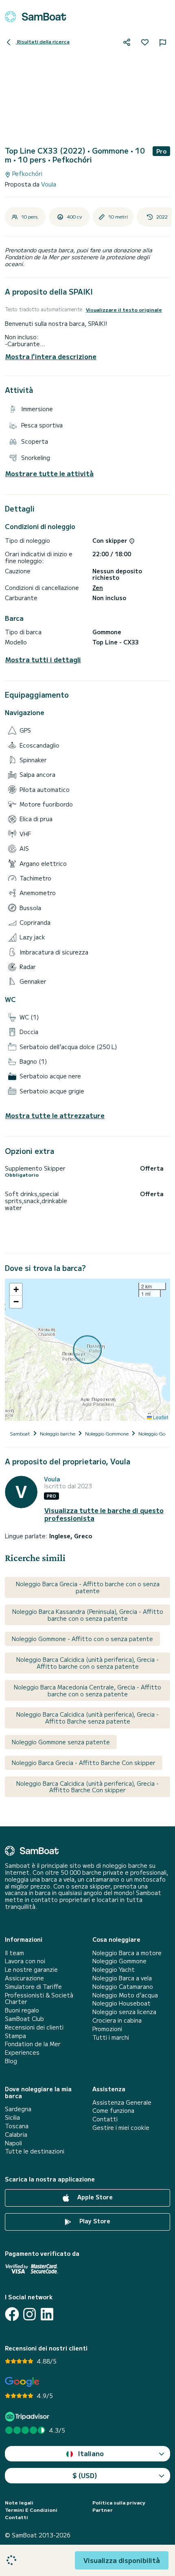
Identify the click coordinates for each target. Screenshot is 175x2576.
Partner (103, 2510)
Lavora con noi (25, 1961)
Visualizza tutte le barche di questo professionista (104, 1514)
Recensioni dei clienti (34, 2027)
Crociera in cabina (117, 2020)
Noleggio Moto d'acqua (125, 1995)
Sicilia (12, 2117)
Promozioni (107, 2029)
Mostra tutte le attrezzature (55, 1116)
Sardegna (18, 2109)
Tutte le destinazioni (35, 2151)
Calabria (16, 2135)
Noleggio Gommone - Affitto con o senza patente (82, 1639)
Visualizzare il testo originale (124, 310)
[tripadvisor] (28, 2417)
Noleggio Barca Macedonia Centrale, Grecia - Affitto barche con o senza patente (87, 1690)
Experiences (22, 2052)
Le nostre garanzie (31, 1970)
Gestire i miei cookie (121, 2128)
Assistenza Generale (122, 2102)
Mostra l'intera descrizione (51, 356)
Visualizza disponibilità (122, 2560)
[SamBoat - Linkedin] (47, 2314)
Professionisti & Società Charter (39, 1999)
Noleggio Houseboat (121, 2003)
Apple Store (94, 2197)
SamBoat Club (24, 2019)
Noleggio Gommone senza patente (61, 1742)
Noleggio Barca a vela (122, 1978)
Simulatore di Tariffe (33, 1987)
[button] (16, 1290)
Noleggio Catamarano (123, 1987)
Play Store (94, 2221)
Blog (11, 2061)
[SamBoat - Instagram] (30, 2314)
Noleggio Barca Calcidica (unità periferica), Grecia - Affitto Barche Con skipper (87, 1787)
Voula (49, 184)
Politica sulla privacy (119, 2502)
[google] (22, 2382)
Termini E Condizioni (31, 2510)
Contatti (105, 2119)
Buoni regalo (22, 2010)
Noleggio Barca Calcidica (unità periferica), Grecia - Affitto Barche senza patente (87, 1718)
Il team (14, 1953)
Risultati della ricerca (43, 41)
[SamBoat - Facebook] (12, 2314)
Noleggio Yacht (114, 1970)
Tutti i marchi (111, 2037)
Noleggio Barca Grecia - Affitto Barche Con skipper (84, 1763)
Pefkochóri (26, 174)
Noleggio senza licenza (124, 2012)
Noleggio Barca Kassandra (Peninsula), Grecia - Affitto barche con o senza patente (88, 1615)
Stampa (15, 2036)
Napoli (13, 2143)
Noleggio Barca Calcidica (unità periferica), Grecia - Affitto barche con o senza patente (87, 1663)
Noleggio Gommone (119, 1961)
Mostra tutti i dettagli (43, 660)
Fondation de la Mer (33, 2044)
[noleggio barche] (35, 17)
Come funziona (113, 2111)
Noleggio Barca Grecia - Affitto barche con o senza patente (88, 1587)
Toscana (17, 2126)
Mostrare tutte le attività (49, 474)
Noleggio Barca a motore (127, 1953)
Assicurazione (24, 1978)
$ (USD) (85, 2475)
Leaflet (160, 1417)
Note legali (19, 2502)
